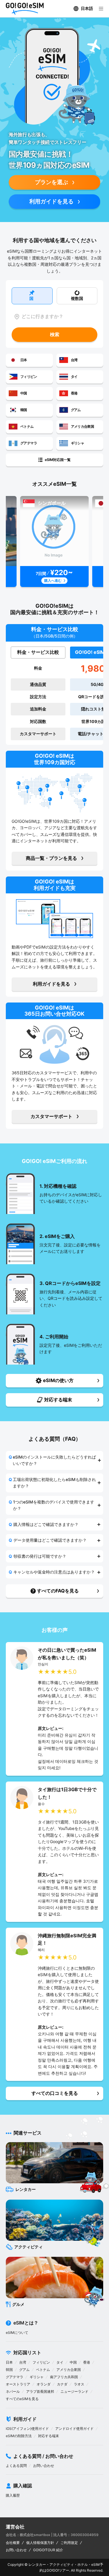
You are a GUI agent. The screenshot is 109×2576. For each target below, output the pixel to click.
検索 (55, 334)
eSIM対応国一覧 (58, 460)
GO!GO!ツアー (58, 2570)
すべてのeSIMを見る (22, 2399)
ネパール (13, 2391)
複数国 (77, 298)
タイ (60, 2362)
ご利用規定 (69, 2543)
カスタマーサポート (51, 1116)
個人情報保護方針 (40, 2543)
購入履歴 (13, 2495)
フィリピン (41, 2362)
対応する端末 (49, 2436)
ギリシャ (37, 2377)
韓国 (9, 2370)
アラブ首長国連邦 (40, 2391)
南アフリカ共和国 (64, 2377)
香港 (87, 2362)
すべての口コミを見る (55, 2093)
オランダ (44, 2384)
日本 (9, 2362)
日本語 (87, 8)
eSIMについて (17, 2333)
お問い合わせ (44, 2466)
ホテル (83, 2564)
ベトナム (43, 2370)
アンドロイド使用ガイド (74, 2429)
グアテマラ (15, 2377)
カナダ (62, 2384)
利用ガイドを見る (51, 201)
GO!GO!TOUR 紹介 (48, 2550)
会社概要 (13, 2543)
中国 (73, 2362)
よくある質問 (16, 2466)
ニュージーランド (74, 2391)
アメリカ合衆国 (69, 2370)
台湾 (23, 2362)
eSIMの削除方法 (19, 2436)
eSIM (95, 2564)
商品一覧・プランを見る (51, 858)
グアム (24, 2370)
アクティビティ (62, 2564)
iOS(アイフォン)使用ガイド (27, 2429)
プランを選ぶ (51, 182)
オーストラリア (18, 2384)
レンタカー (37, 2564)
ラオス (79, 2384)
